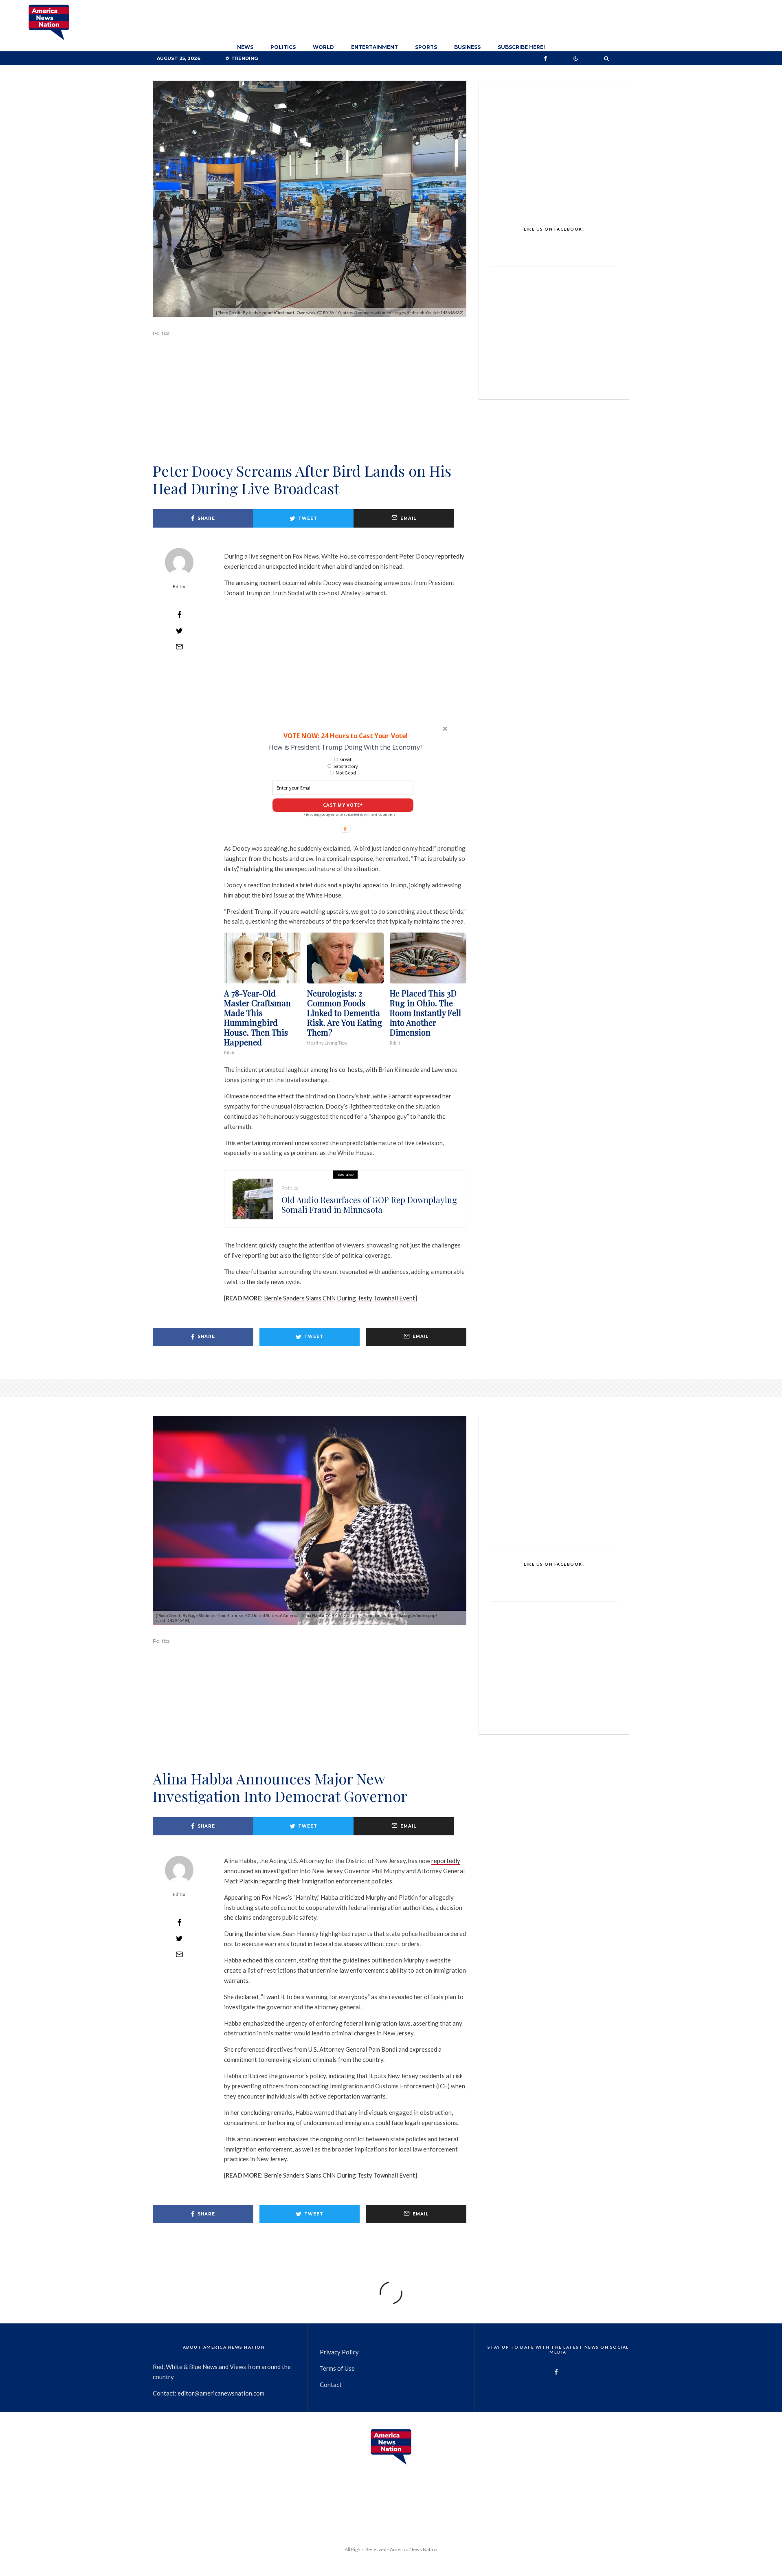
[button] (345, 736)
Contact (331, 2385)
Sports (426, 47)
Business (467, 47)
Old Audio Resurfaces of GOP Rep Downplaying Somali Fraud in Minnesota (369, 1205)
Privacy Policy (339, 2352)
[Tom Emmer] (253, 1199)
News (245, 47)
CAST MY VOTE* (343, 805)
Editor (179, 586)
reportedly (450, 556)
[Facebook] (545, 58)
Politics (283, 47)
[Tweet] (179, 631)
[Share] (179, 615)
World (323, 47)
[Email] (179, 647)
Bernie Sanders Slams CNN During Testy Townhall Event (339, 1298)
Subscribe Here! (521, 47)
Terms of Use (337, 2368)
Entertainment (375, 47)
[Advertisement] (310, 411)
